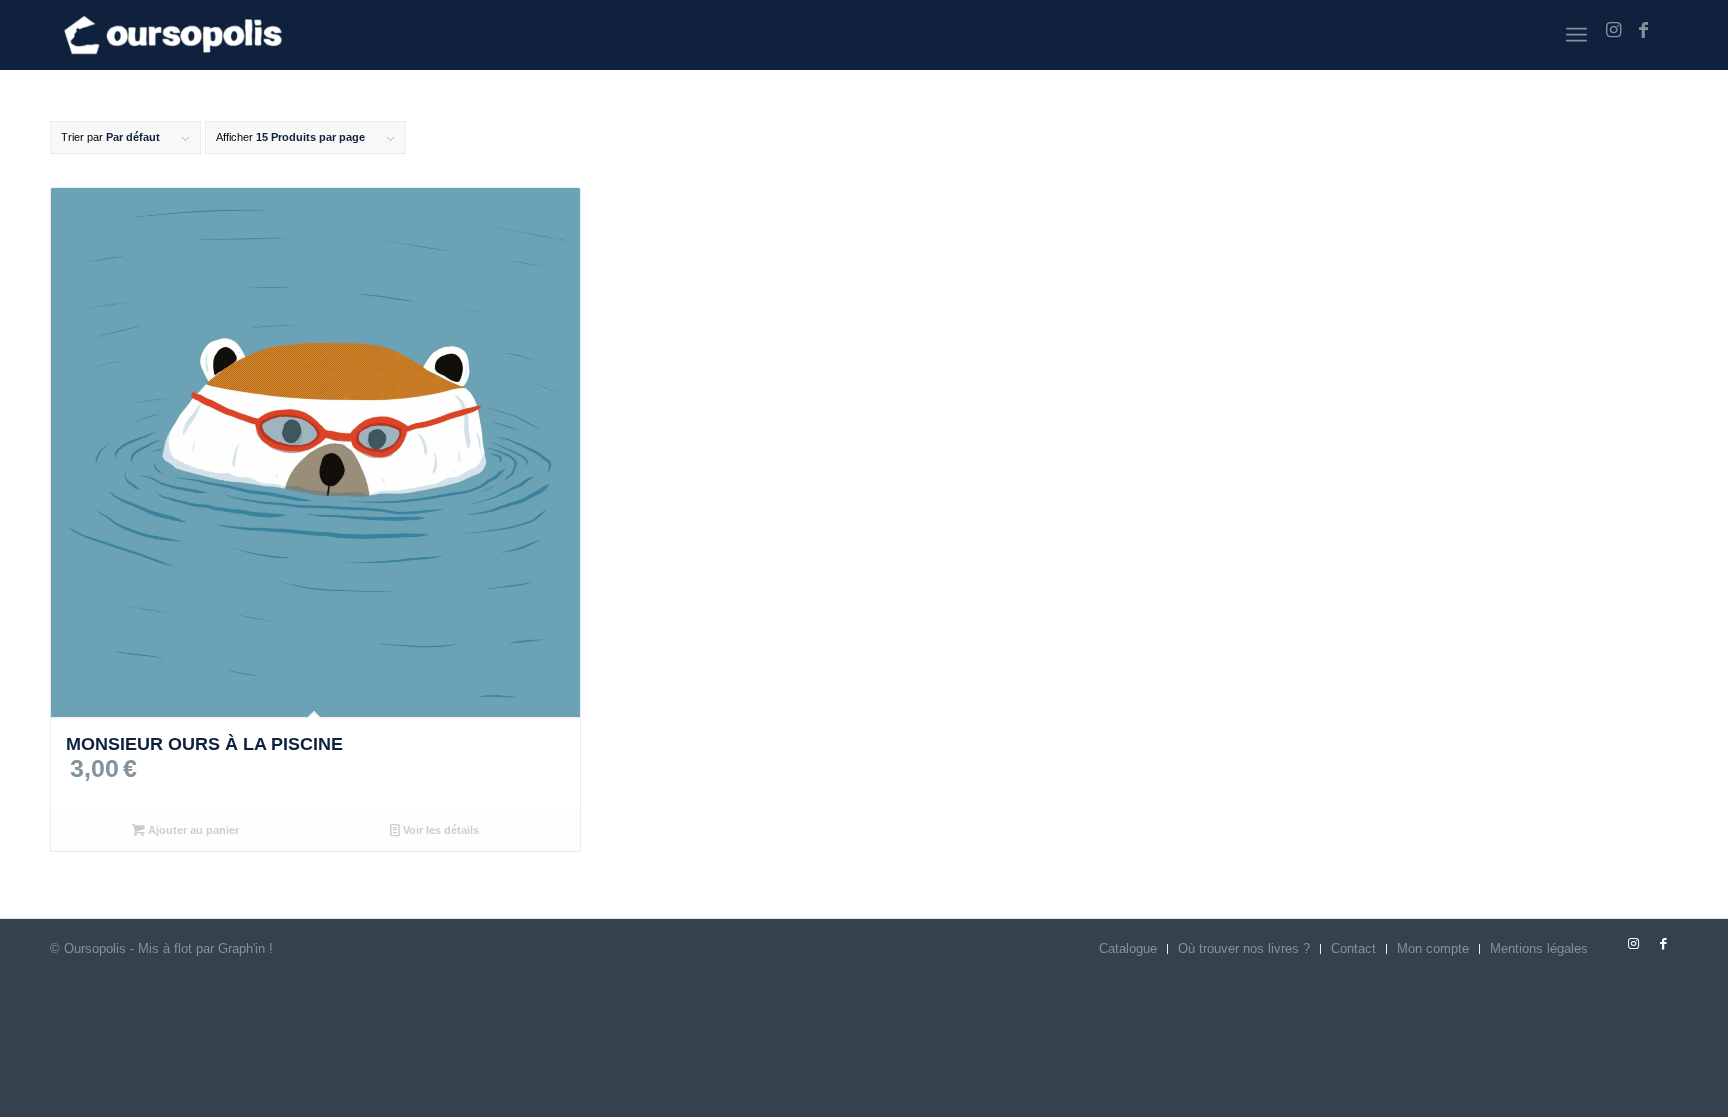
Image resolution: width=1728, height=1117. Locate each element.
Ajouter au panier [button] (192, 830)
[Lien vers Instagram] (1613, 30)
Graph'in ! (245, 948)
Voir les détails (439, 830)
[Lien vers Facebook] (1643, 30)
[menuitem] (1576, 35)
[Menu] (1576, 35)
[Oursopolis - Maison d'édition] (173, 35)
